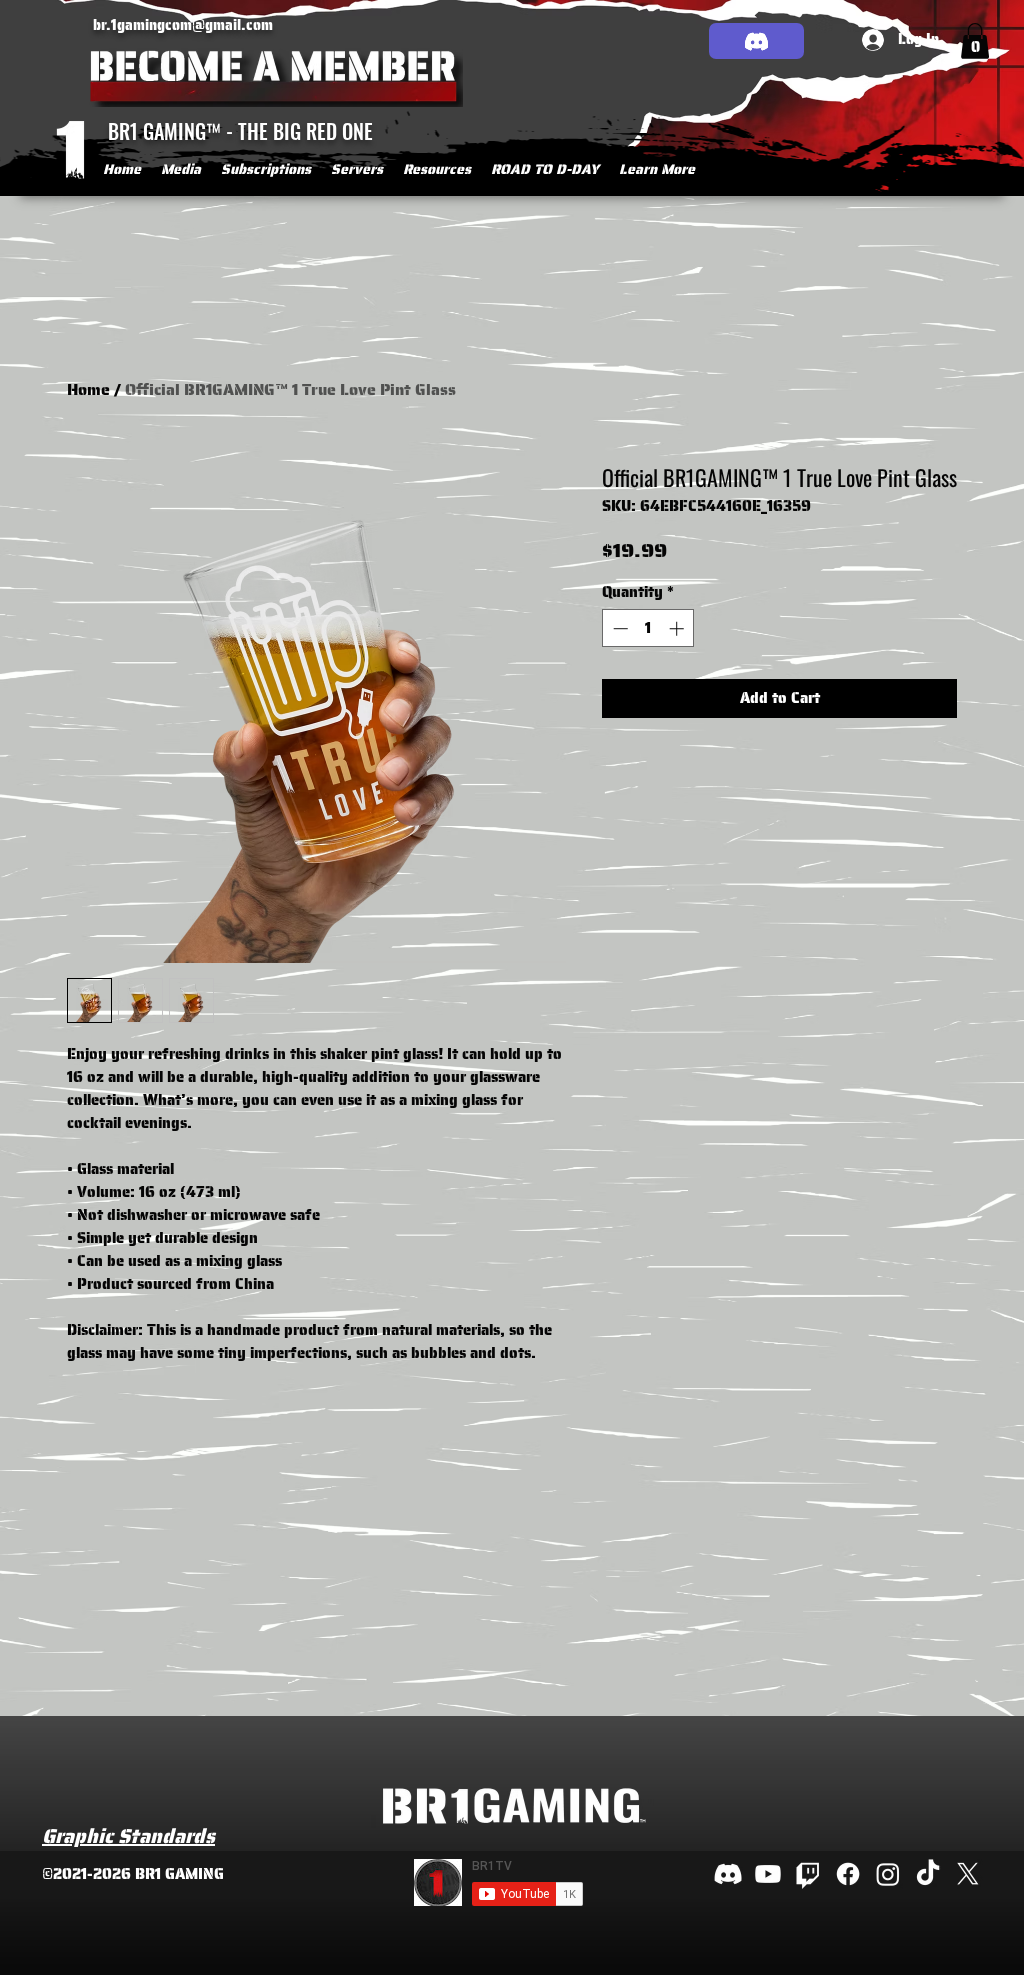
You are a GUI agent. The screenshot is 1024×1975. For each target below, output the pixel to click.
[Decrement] (618, 628)
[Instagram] (888, 1874)
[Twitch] (808, 1874)
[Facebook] (848, 1874)
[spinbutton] (648, 628)
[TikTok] (928, 1874)
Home (88, 389)
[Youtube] (768, 1874)
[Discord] (756, 41)
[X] (968, 1874)
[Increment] (678, 628)
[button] (181, 169)
